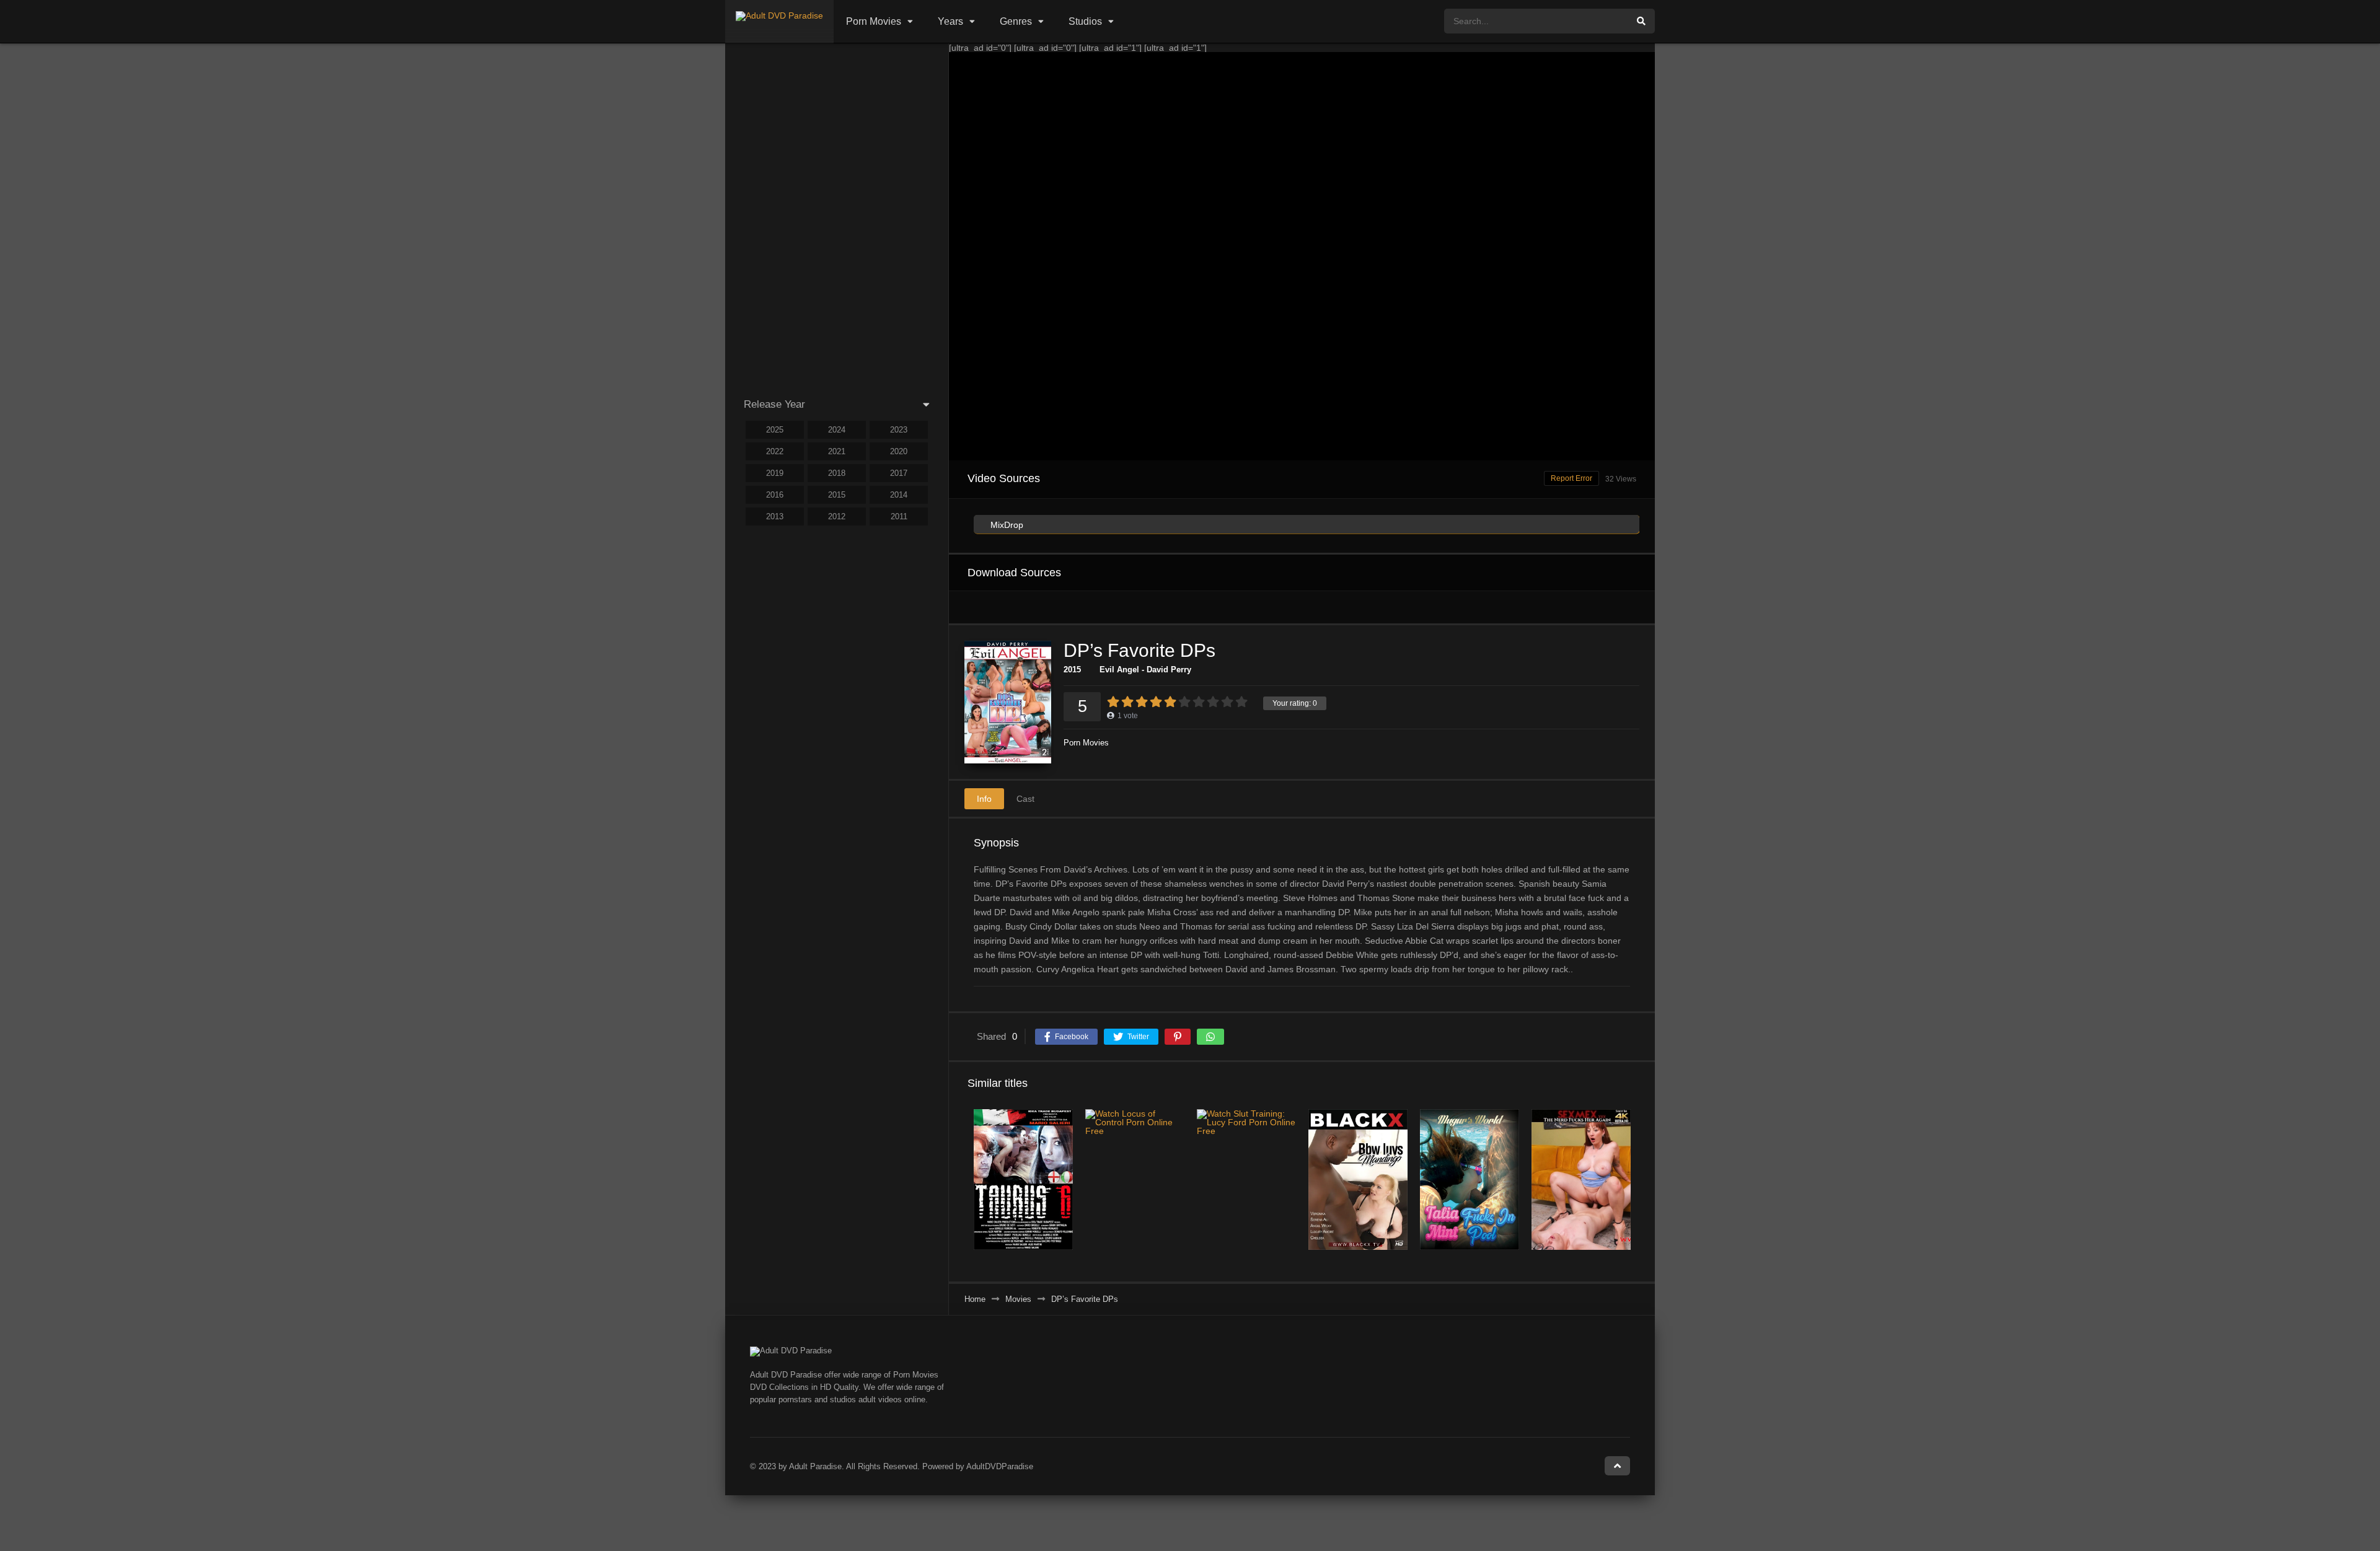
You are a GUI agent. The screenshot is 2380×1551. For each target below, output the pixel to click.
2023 (899, 430)
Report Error (1571, 478)
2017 (899, 473)
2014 (899, 495)
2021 (837, 451)
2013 (775, 516)
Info (984, 799)
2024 (837, 430)
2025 (775, 430)
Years (950, 21)
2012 (837, 516)
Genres (1016, 21)
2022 (775, 451)
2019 (775, 473)
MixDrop (1006, 525)
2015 (1072, 670)
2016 (775, 495)
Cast (1025, 799)
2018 (837, 473)
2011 (899, 516)
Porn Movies (874, 21)
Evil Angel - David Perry (1145, 670)
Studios (1085, 21)
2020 (899, 451)
